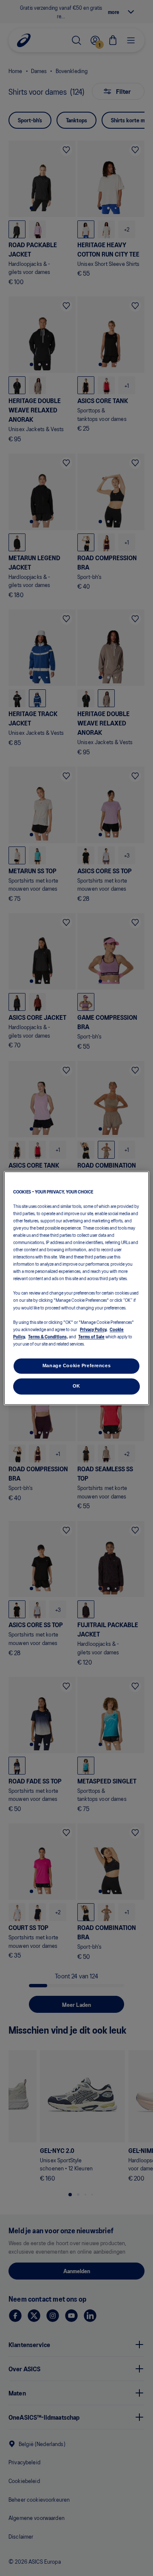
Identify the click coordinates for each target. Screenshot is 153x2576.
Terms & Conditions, (48, 1336)
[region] (76, 1288)
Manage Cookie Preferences (76, 1366)
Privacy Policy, (94, 1329)
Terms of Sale (91, 1336)
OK (76, 1386)
